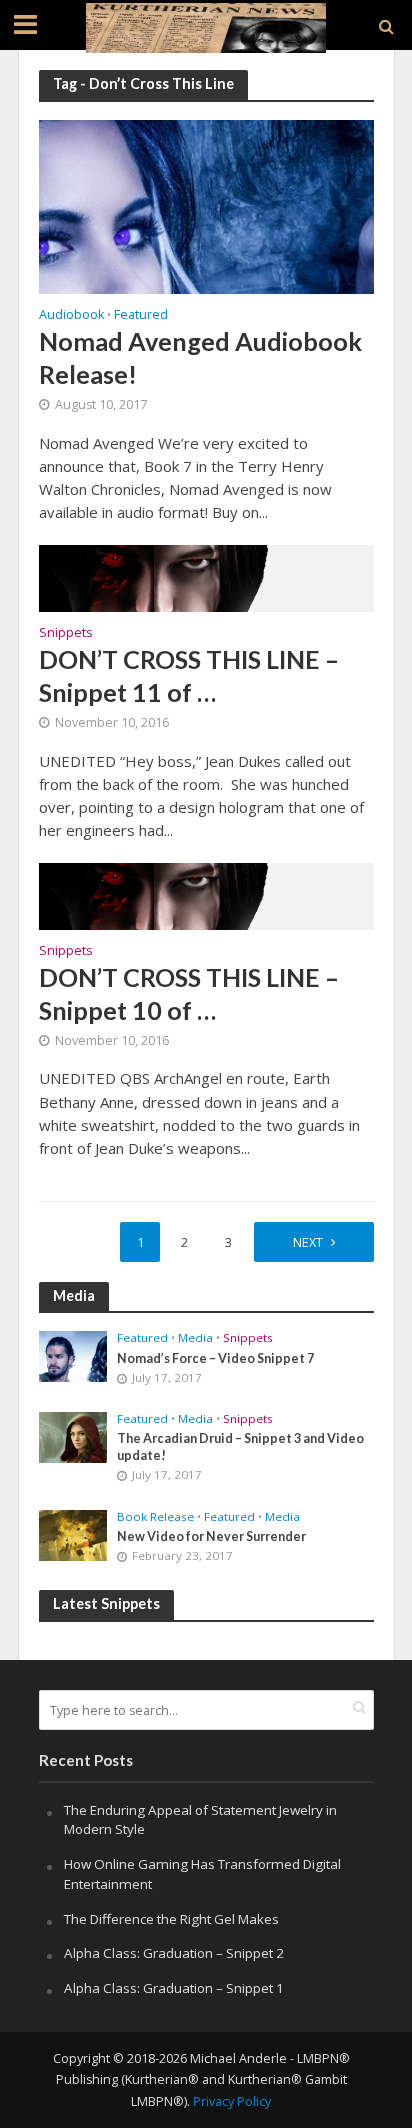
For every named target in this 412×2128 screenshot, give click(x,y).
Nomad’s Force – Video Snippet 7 (215, 1358)
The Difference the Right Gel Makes (171, 1919)
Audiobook (71, 316)
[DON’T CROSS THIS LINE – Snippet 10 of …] (206, 894)
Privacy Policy (232, 2101)
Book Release (155, 1517)
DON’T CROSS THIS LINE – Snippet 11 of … (189, 675)
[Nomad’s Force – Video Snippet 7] (73, 1355)
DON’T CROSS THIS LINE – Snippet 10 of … (189, 993)
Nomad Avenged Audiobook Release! (200, 357)
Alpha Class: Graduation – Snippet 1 (174, 1988)
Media (195, 1338)
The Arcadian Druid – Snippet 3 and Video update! (240, 1447)
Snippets (65, 634)
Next (308, 1242)
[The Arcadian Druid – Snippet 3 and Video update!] (73, 1436)
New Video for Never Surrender (211, 1536)
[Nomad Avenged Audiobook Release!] (206, 205)
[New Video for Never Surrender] (73, 1534)
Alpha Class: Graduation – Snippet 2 (174, 1953)
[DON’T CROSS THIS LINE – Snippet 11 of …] (206, 576)
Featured (141, 316)
